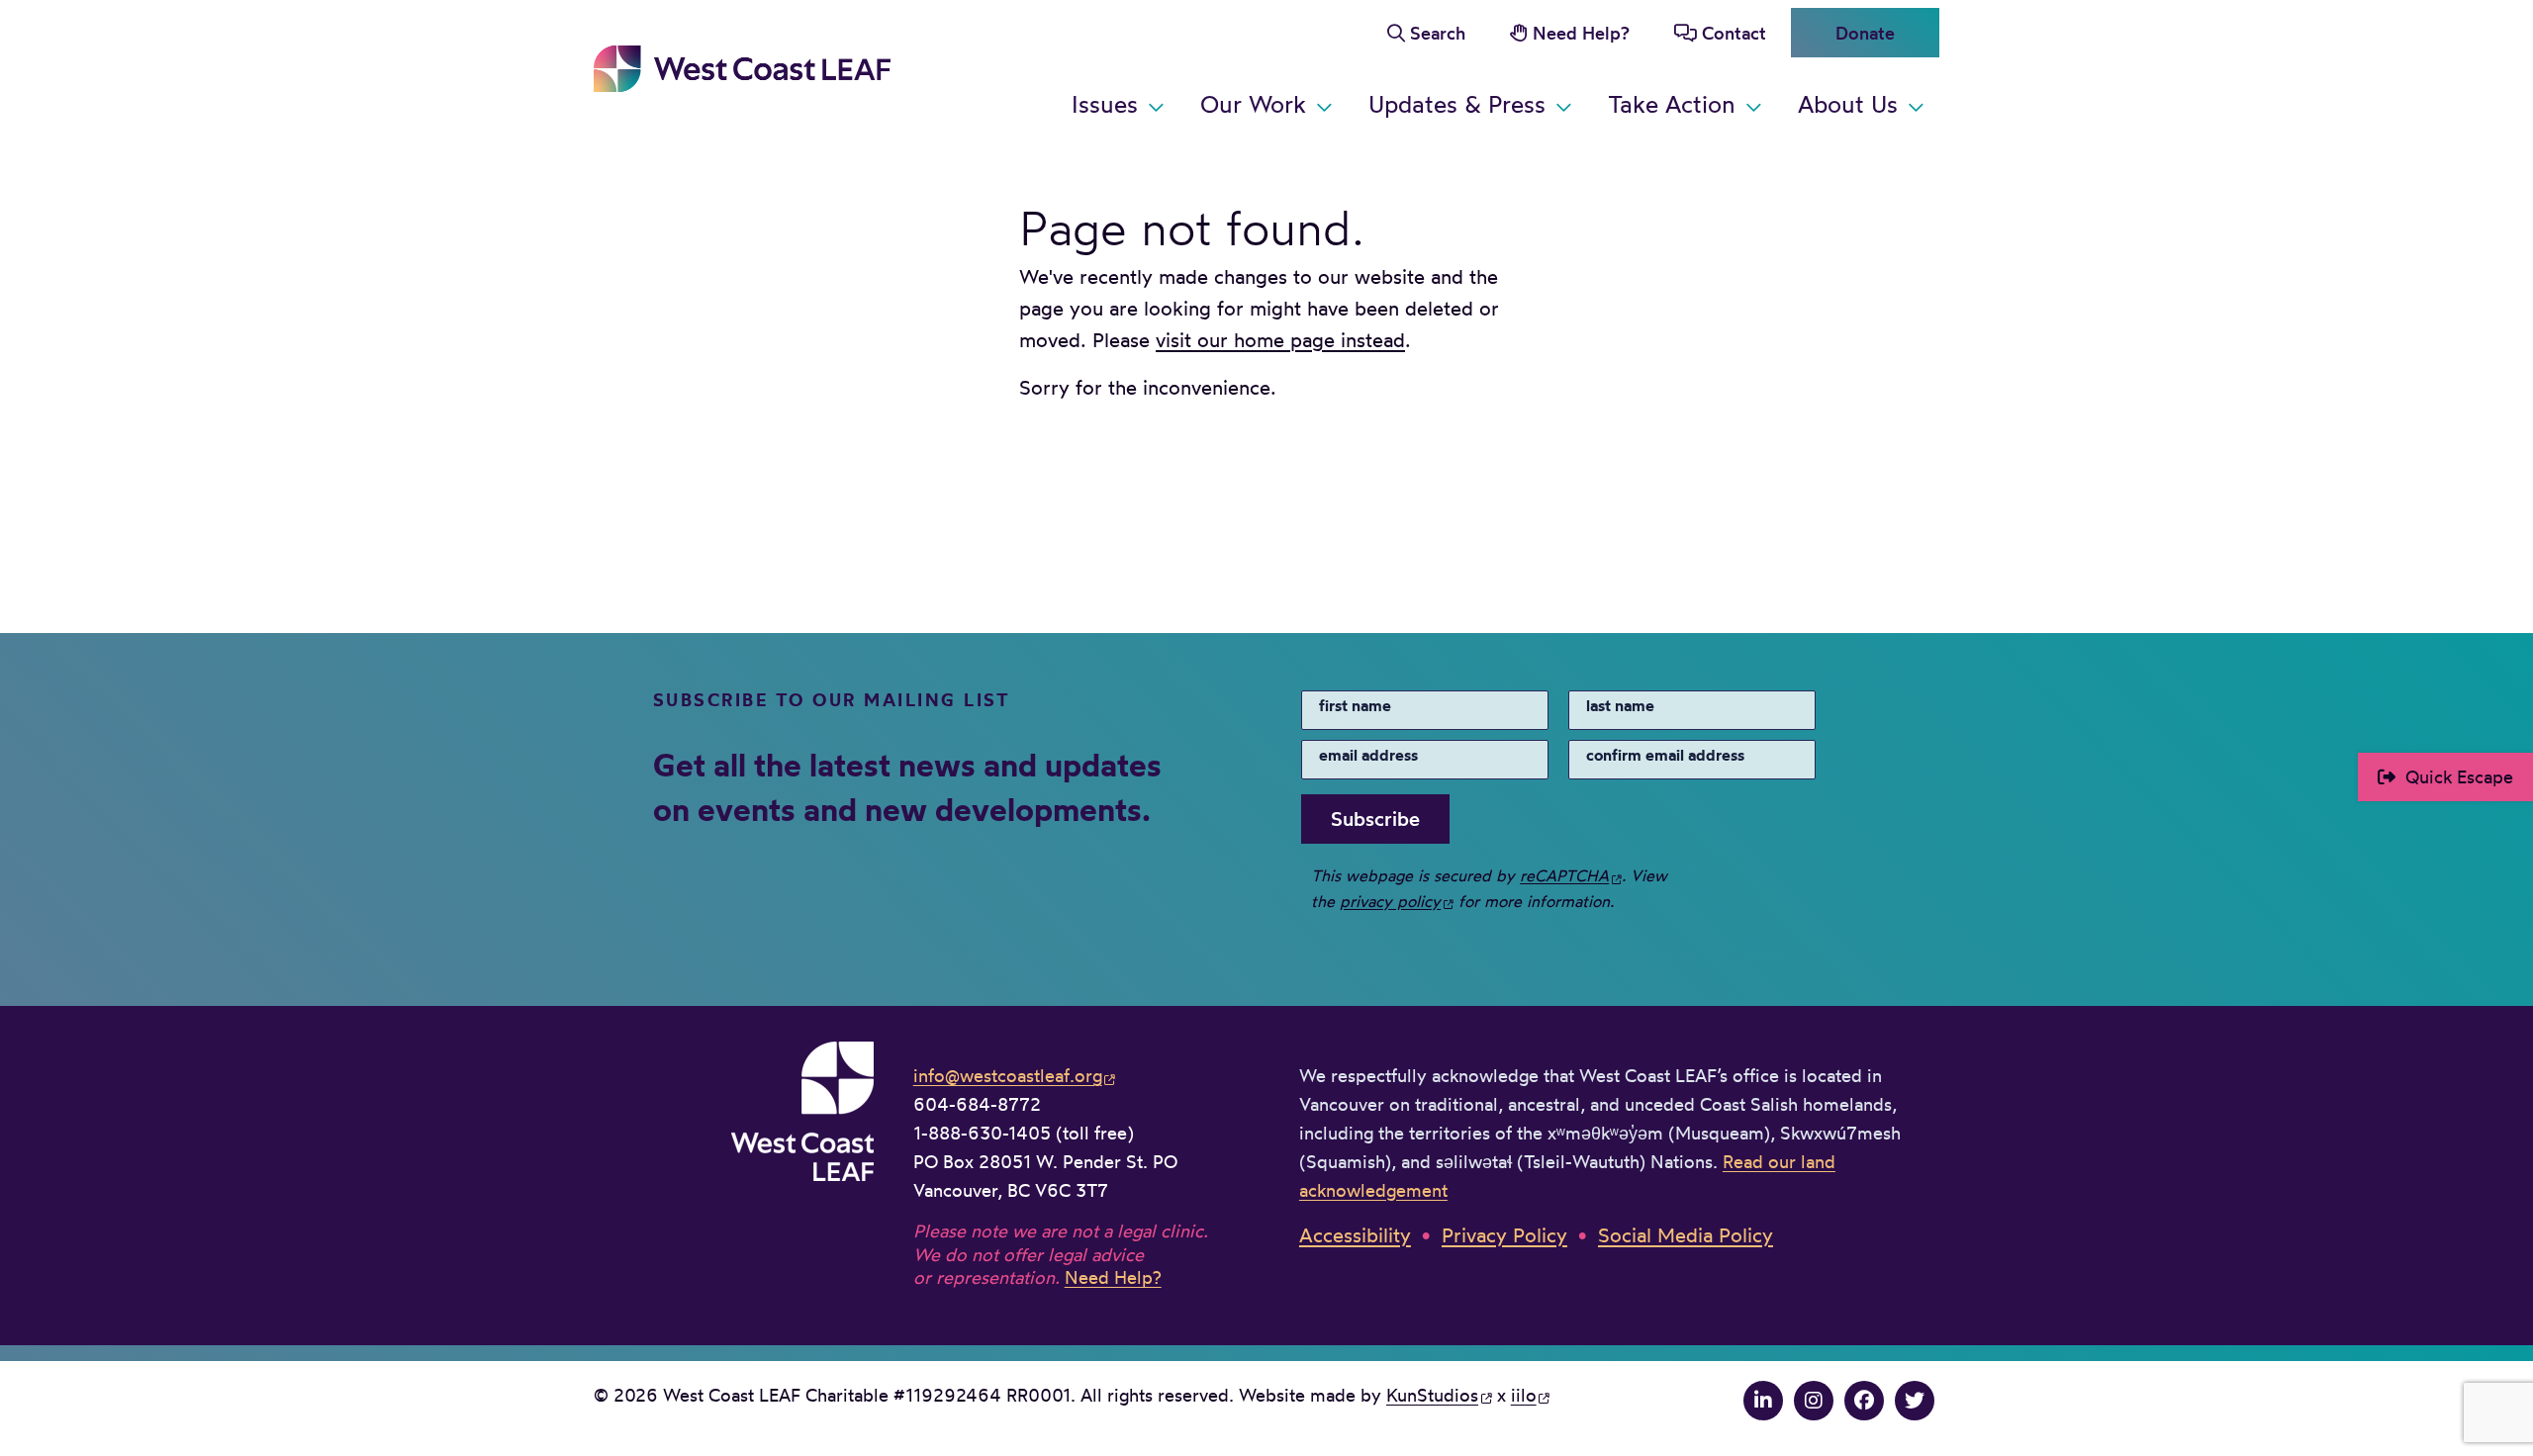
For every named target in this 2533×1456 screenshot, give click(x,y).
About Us (1848, 104)
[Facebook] (1864, 1400)
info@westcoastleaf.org (1008, 1075)
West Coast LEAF (742, 69)
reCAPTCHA (1564, 875)
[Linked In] (1763, 1400)
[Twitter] (1915, 1400)
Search (1438, 33)
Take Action (1672, 104)
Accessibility (1355, 1235)
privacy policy (1390, 901)
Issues (1105, 104)
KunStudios (1432, 1395)
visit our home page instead (1280, 340)
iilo (1524, 1395)
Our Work (1253, 104)
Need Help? (1581, 33)
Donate (1865, 33)
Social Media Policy (1686, 1235)
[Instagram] (1814, 1400)
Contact (1734, 33)
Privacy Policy (1504, 1235)
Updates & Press (1457, 104)
